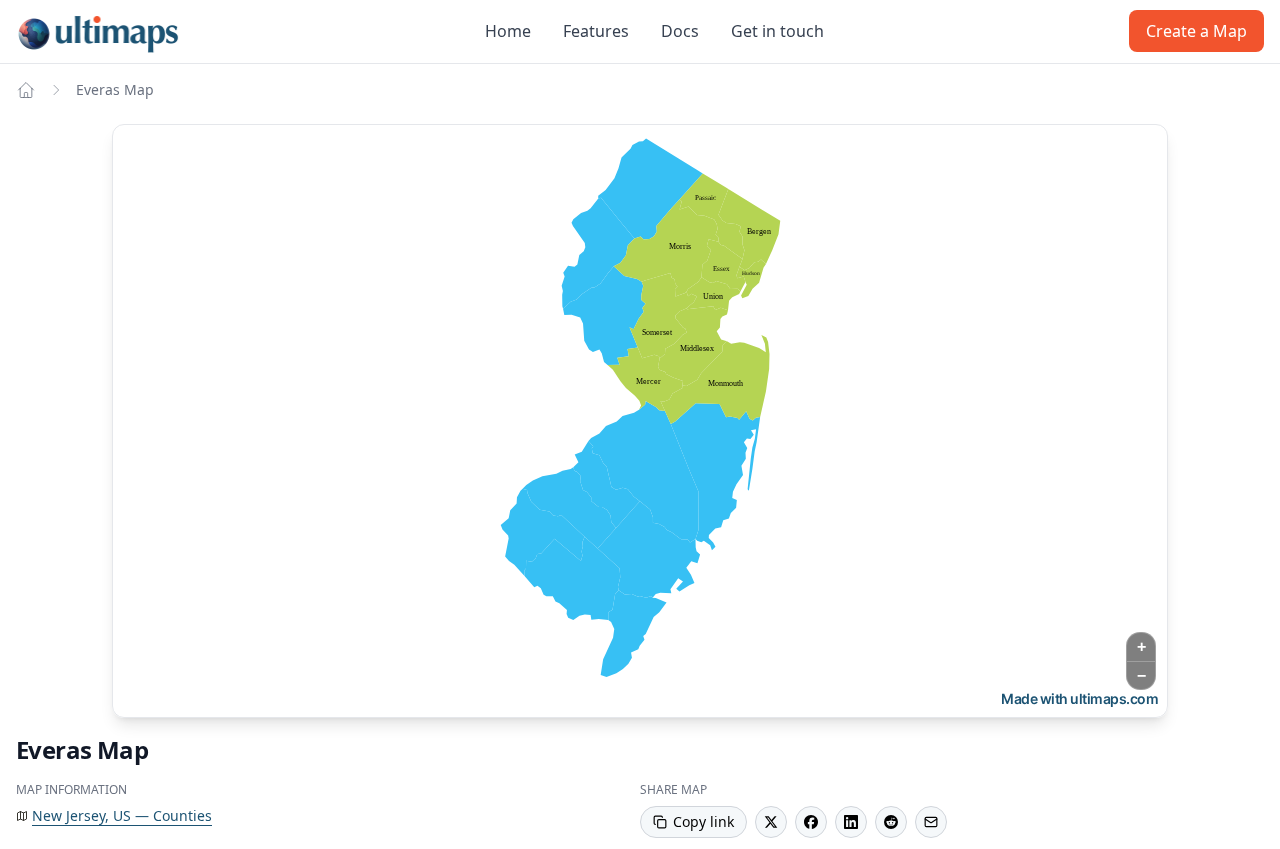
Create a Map (1196, 31)
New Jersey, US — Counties (122, 815)
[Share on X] (771, 822)
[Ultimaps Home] (26, 90)
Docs (680, 31)
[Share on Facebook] (811, 822)
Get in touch (777, 31)
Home (508, 31)
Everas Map (115, 89)
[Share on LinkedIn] (851, 822)
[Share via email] (931, 822)
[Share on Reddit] (891, 822)
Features (596, 31)
